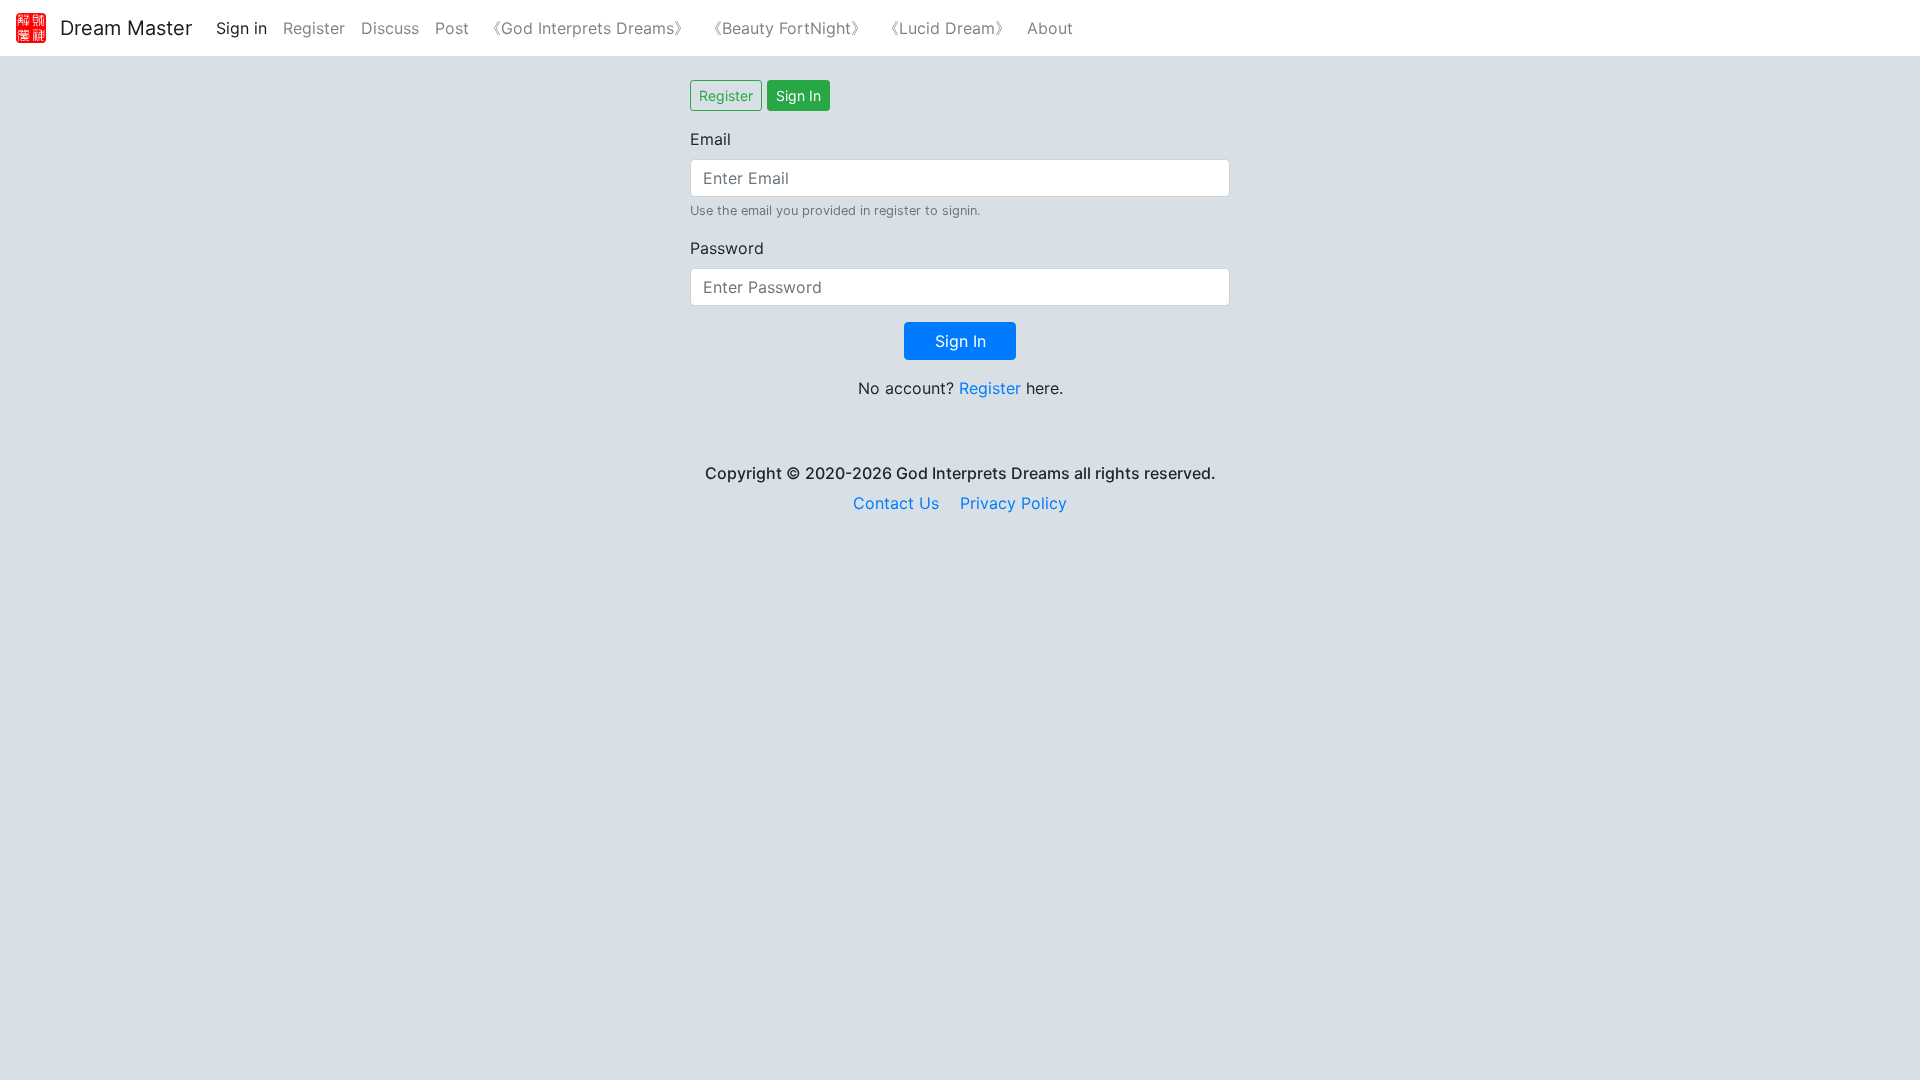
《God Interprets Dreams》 (587, 28)
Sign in (241, 28)
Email (710, 139)
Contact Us (896, 503)
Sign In (798, 95)
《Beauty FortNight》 (786, 28)
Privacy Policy (1013, 503)
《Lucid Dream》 (947, 28)
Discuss (390, 28)
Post (452, 28)
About (1050, 28)
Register (314, 28)
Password (727, 248)
